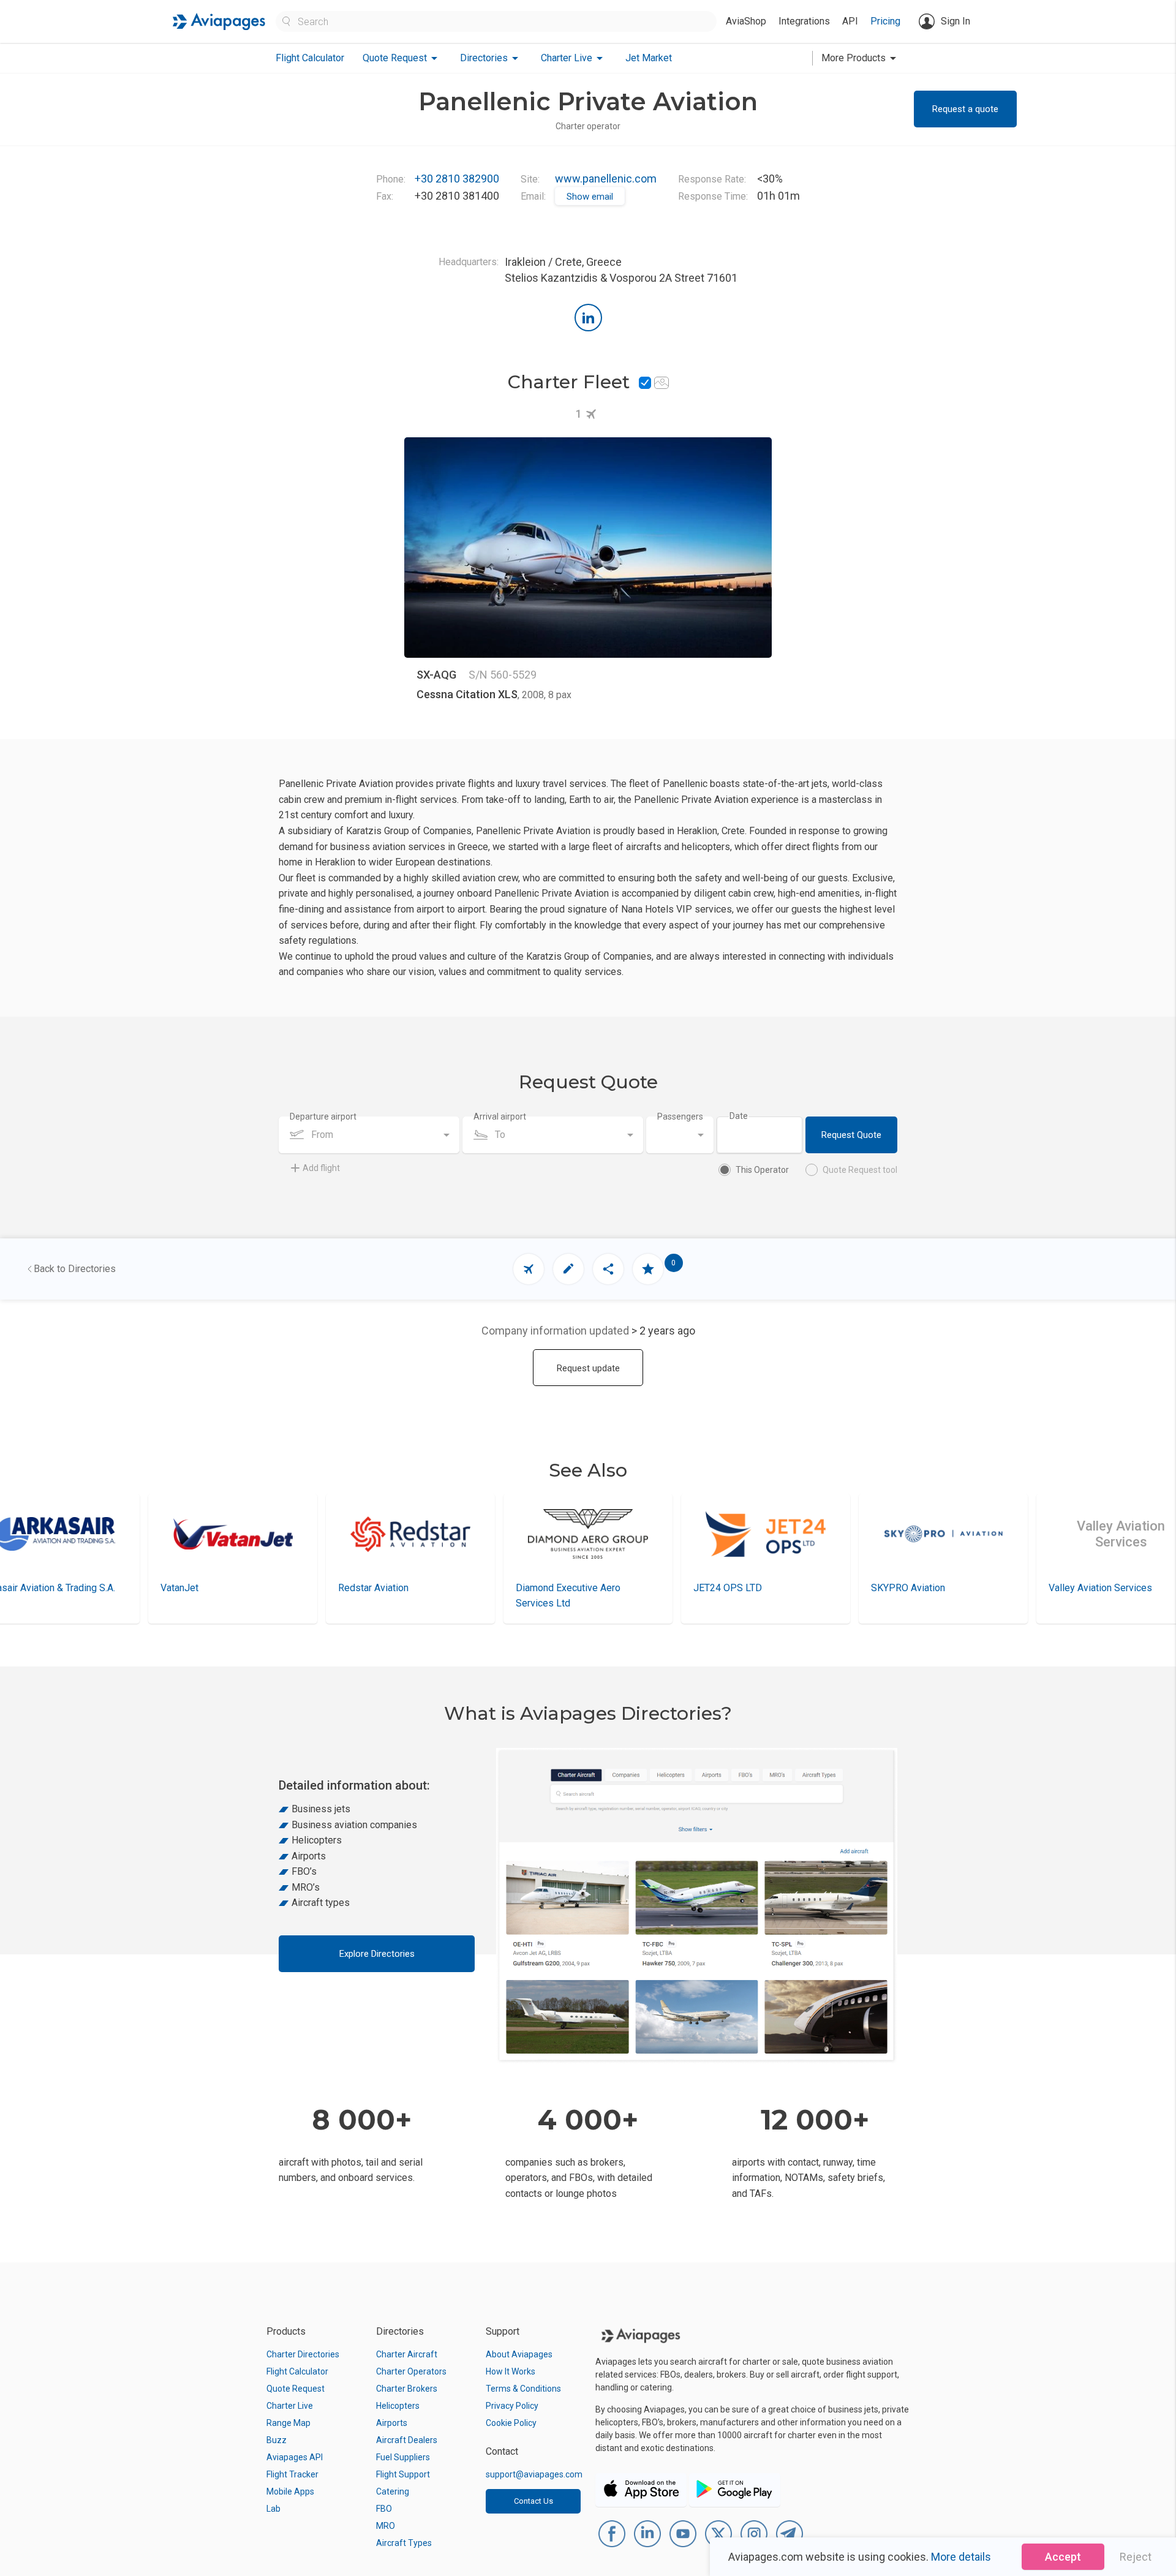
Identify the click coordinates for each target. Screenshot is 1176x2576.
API (850, 21)
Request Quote (851, 1135)
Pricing (885, 21)
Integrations (804, 21)
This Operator (762, 1170)
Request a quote (965, 109)
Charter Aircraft (407, 2354)
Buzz (277, 2440)
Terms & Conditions (523, 2389)
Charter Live (290, 2406)
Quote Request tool (860, 1170)
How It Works (511, 2371)
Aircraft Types (404, 2543)
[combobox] (369, 1135)
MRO (386, 2526)
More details (961, 2557)
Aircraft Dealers (407, 2440)
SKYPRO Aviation (744, 1588)
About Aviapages (519, 2354)
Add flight (321, 1168)
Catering (393, 2491)
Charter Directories (303, 2354)
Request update (588, 1368)
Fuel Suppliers (403, 2457)
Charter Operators (411, 2371)
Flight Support (403, 2474)
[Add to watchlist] (648, 1269)
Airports (392, 2423)
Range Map (288, 2423)
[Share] (608, 1269)
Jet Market (649, 58)
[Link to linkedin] (588, 318)
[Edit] (568, 1269)
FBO (384, 2509)
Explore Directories (377, 1954)
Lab (273, 2509)
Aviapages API (295, 2457)
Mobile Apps (290, 2491)
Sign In (956, 21)
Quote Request (296, 2389)
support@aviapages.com (534, 2474)
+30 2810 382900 (457, 179)
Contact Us (533, 2501)
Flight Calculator (310, 58)
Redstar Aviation (209, 1588)
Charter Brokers (407, 2389)
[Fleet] (529, 1269)
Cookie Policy (511, 2423)
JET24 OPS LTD (563, 1588)
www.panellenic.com (606, 179)
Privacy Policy (512, 2406)
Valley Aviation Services (936, 1588)
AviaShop (746, 21)
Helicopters (398, 2406)
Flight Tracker (292, 2474)
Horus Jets (1086, 1588)
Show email (590, 197)
